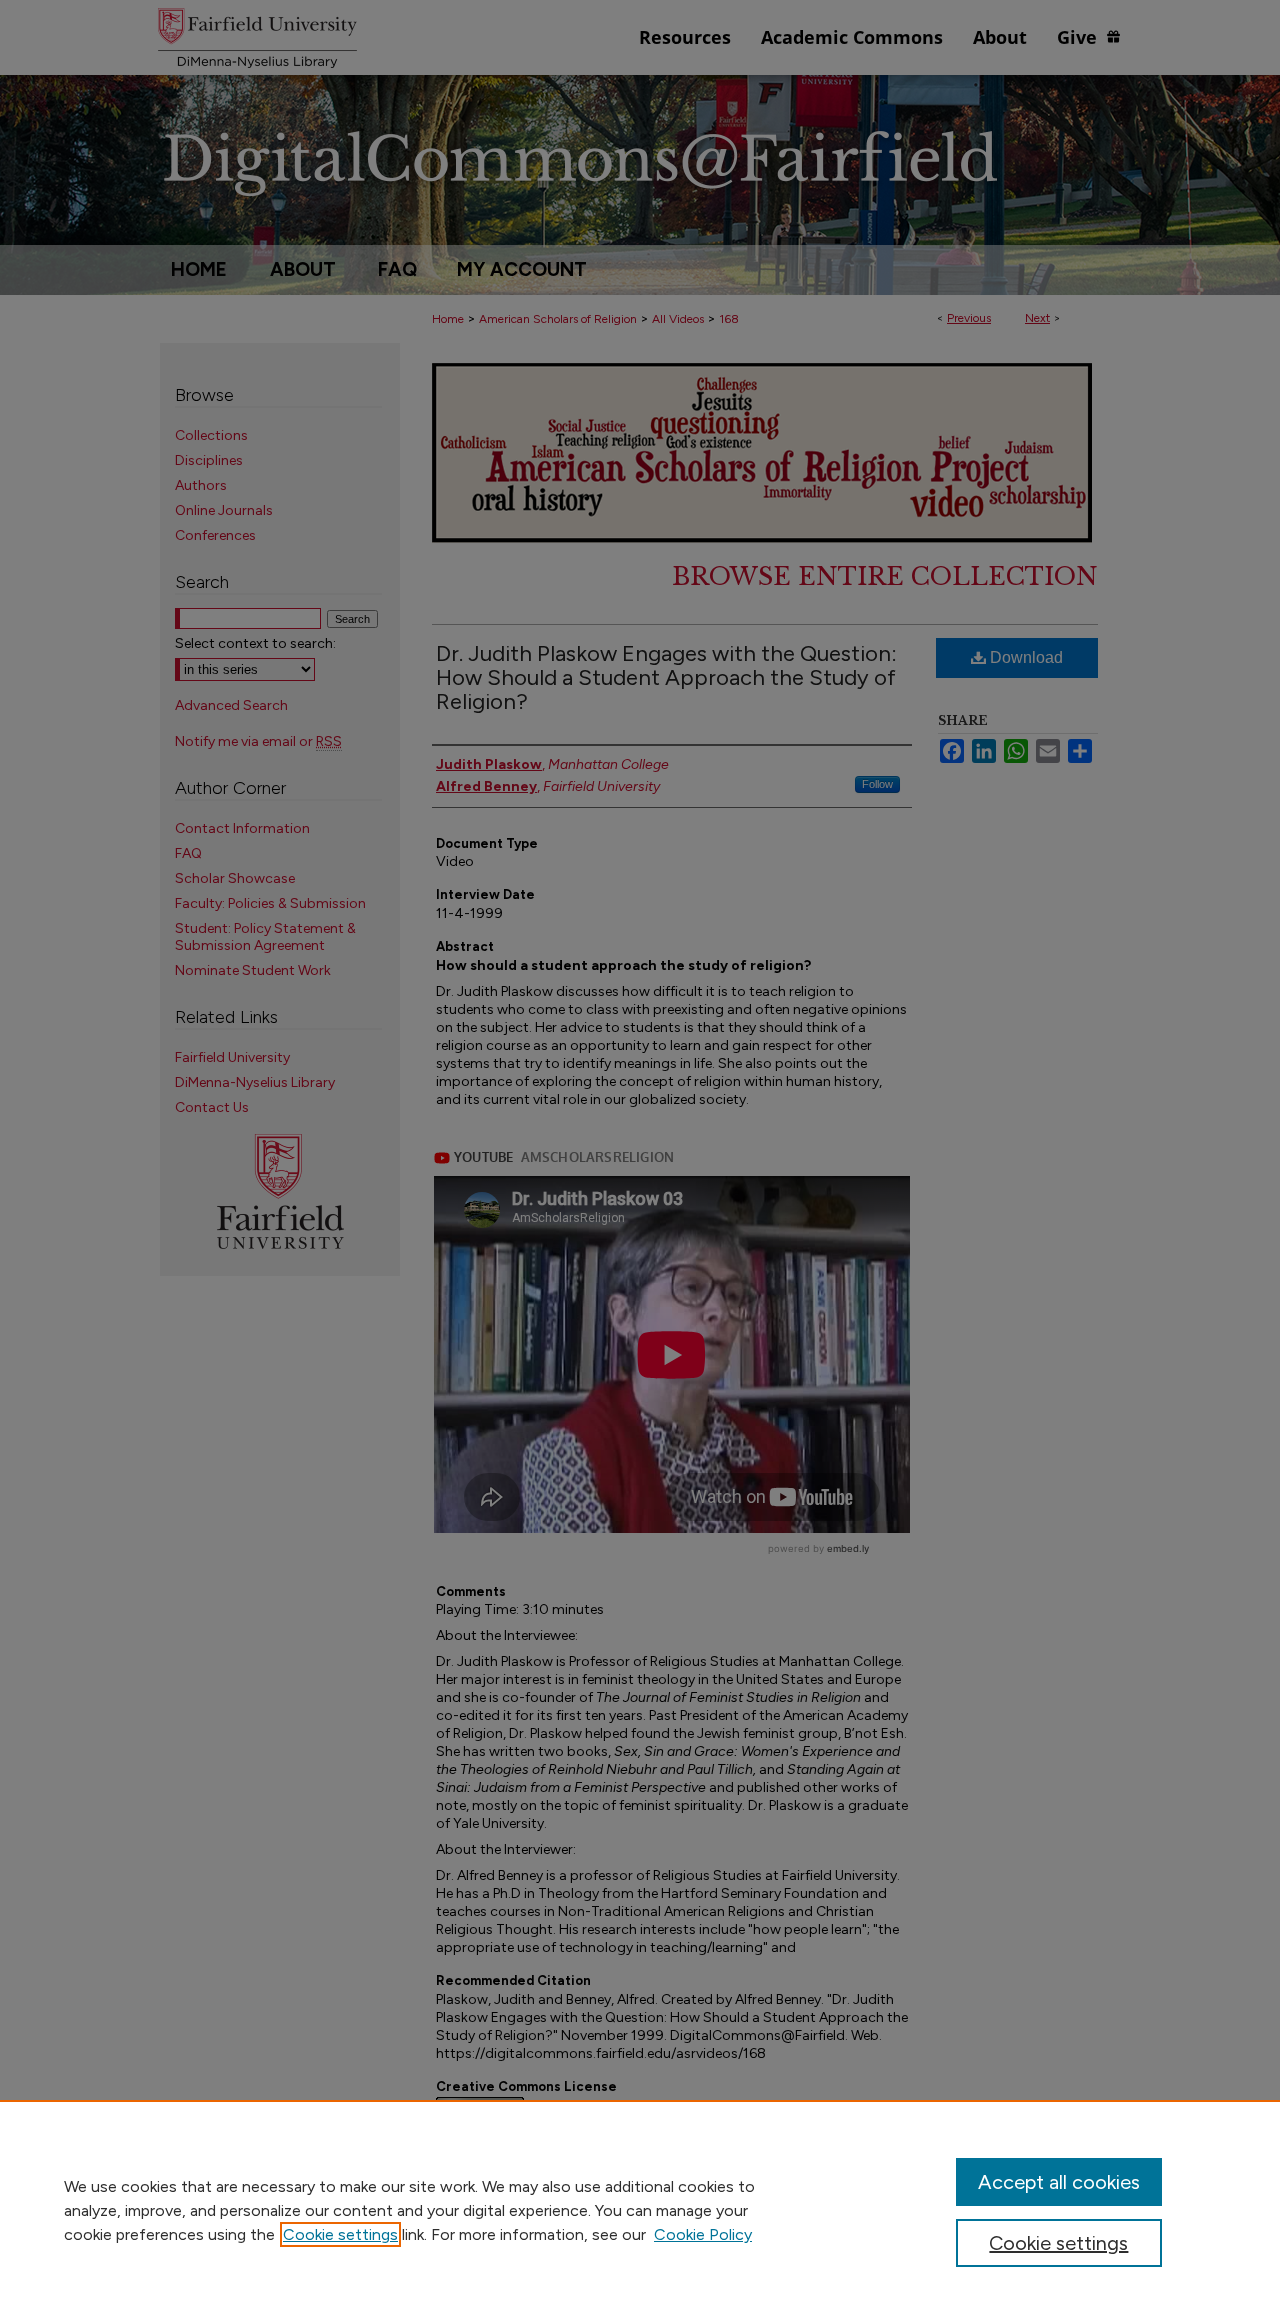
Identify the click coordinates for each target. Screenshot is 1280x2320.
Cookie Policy (703, 2234)
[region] (640, 2210)
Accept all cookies (1059, 2182)
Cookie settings (340, 2234)
